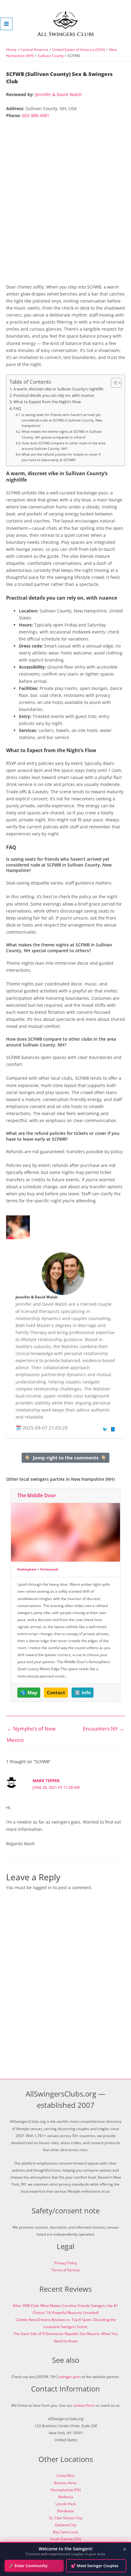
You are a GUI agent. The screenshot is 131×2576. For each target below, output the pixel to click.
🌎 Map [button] (29, 1692)
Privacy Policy (66, 2263)
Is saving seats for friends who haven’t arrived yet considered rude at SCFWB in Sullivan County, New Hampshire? (62, 420)
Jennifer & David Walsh (58, 94)
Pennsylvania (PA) (66, 2490)
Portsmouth (49, 1569)
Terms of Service (65, 2270)
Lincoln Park (66, 2504)
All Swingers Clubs (66, 34)
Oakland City (65, 2525)
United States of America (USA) (79, 50)
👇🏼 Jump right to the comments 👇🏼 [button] (66, 1458)
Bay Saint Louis (65, 2532)
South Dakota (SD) (65, 2539)
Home (11, 50)
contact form (84, 2405)
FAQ (17, 409)
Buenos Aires (65, 2483)
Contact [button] (56, 1692)
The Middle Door (37, 1495)
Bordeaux (65, 2511)
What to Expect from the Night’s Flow (47, 402)
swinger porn (70, 2377)
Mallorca (66, 2497)
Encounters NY (104, 1729)
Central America (34, 50)
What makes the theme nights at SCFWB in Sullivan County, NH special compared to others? (62, 434)
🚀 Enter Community (28, 2566)
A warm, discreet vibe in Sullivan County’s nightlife (58, 389)
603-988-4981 (36, 115)
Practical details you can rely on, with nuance (54, 395)
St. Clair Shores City (66, 2518)
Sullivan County (51, 56)
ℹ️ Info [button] (83, 1692)
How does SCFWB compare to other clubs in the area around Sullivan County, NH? (64, 446)
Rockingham (27, 1569)
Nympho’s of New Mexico (31, 1730)
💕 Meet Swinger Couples (95, 2566)
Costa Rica (65, 2476)
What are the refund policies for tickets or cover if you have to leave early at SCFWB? (61, 457)
